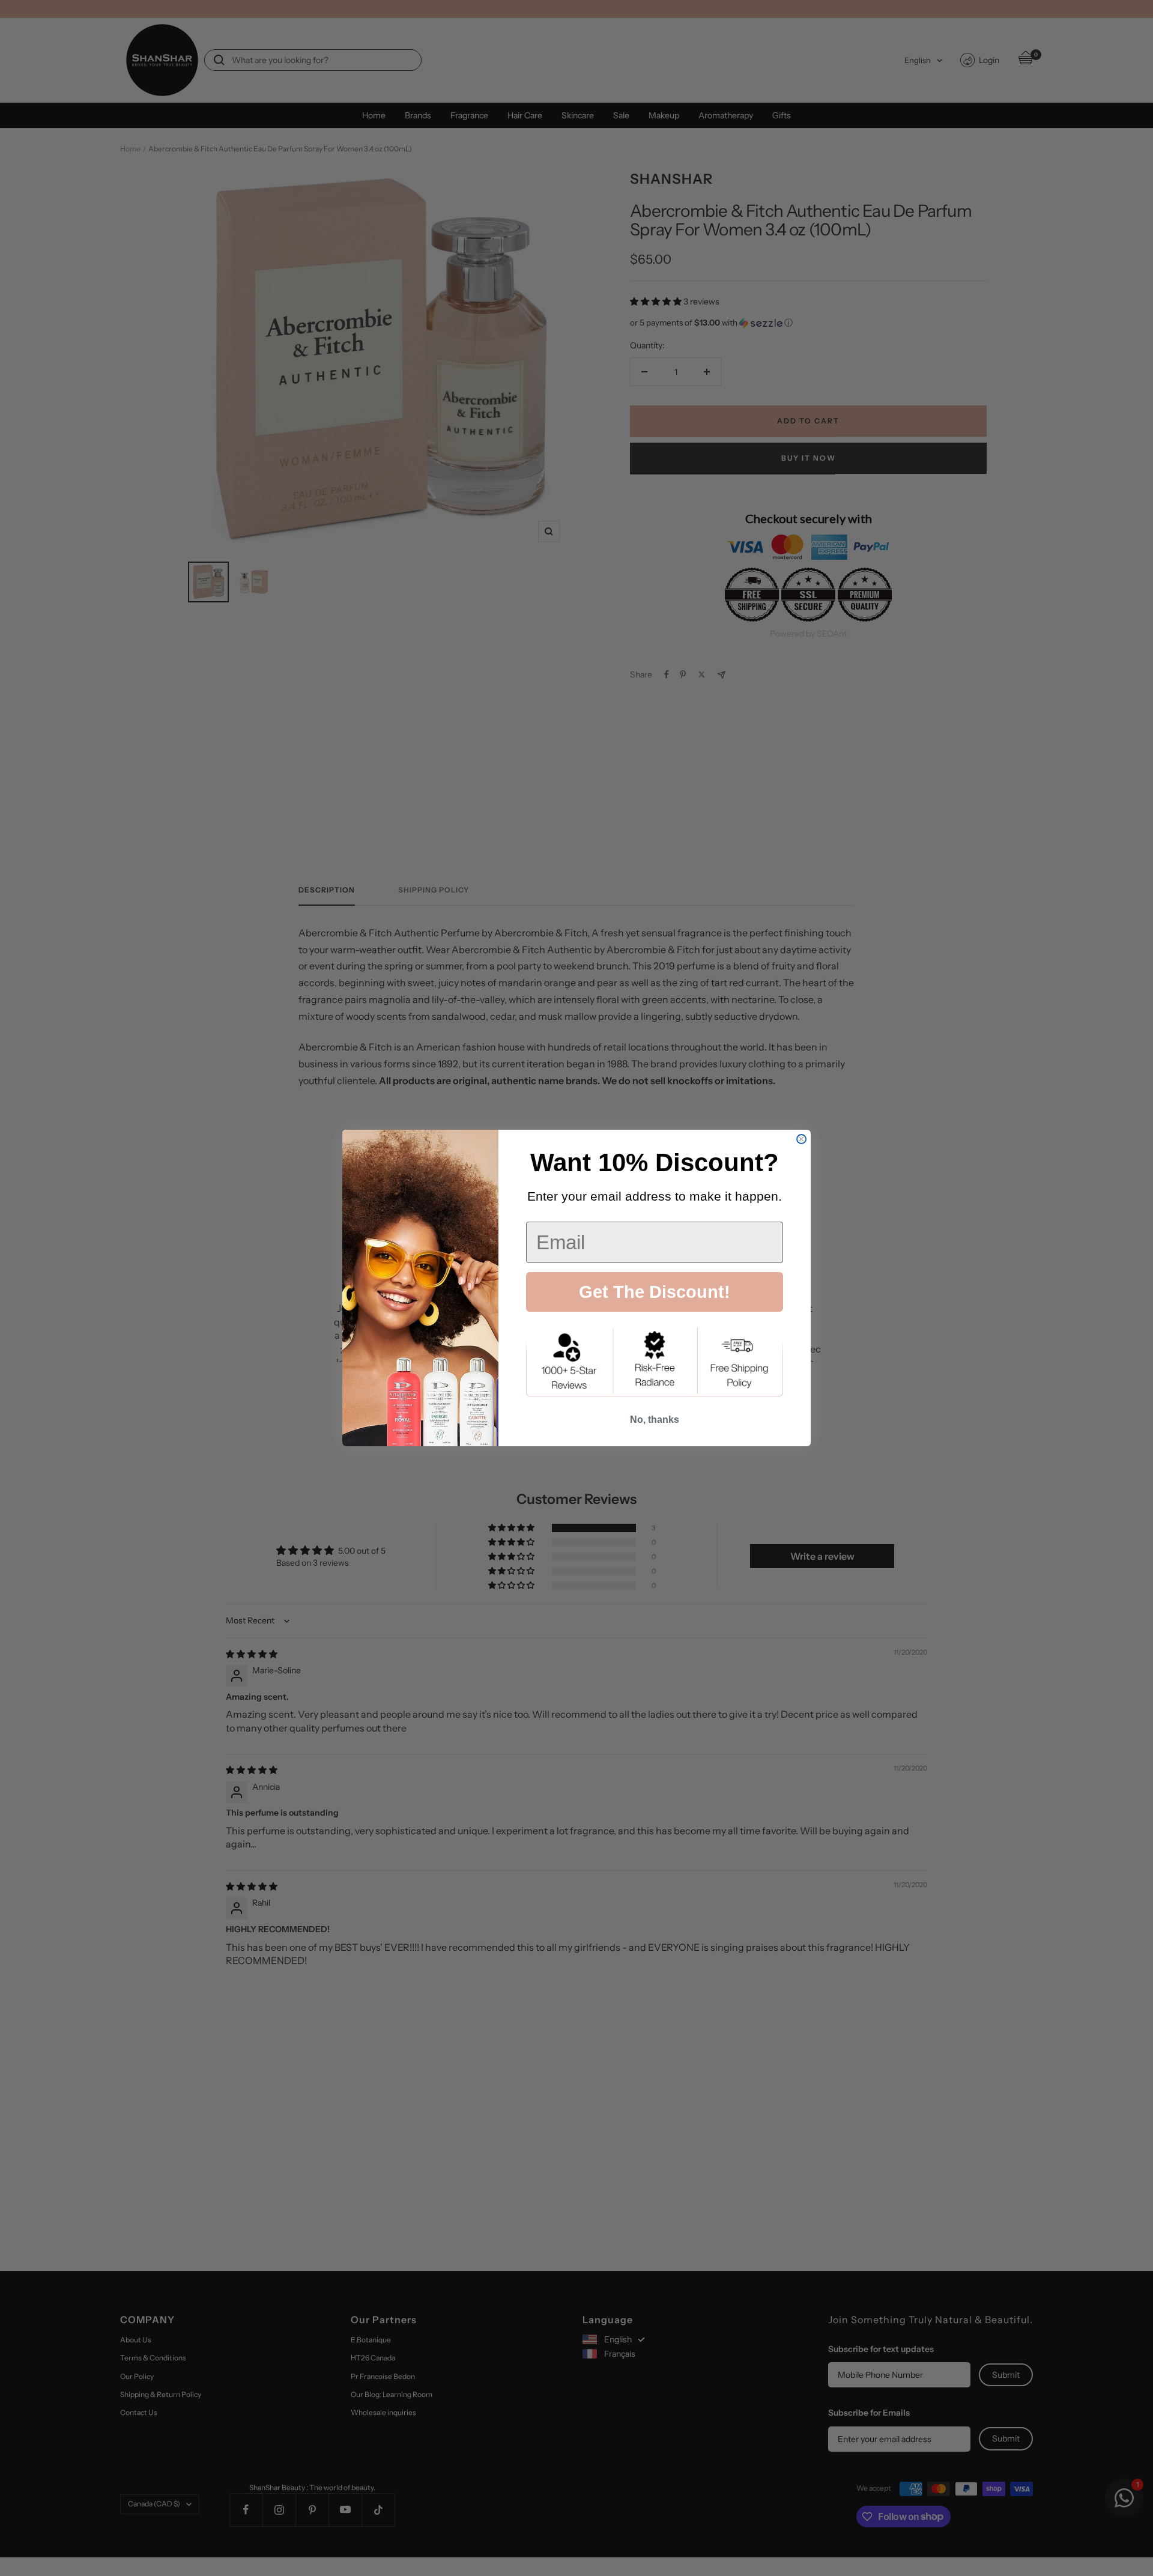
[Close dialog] (801, 1139)
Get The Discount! (655, 1292)
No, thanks (655, 1420)
